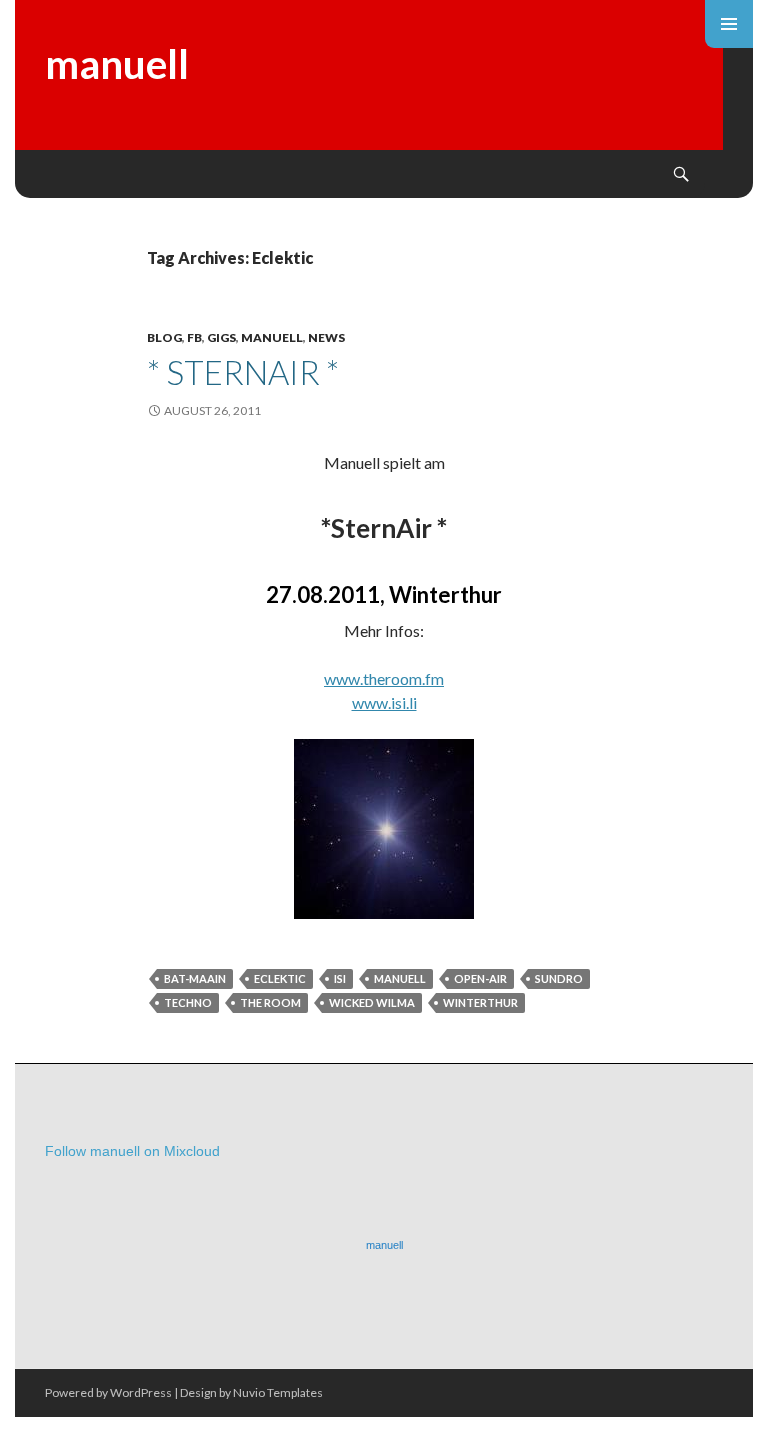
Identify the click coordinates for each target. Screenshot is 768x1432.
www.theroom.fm (384, 678)
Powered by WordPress (108, 1392)
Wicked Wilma (372, 1002)
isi (340, 978)
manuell (117, 64)
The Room (270, 1002)
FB (194, 337)
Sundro (559, 978)
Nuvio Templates (278, 1392)
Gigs (221, 337)
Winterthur (480, 1002)
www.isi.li (384, 702)
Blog (164, 337)
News (326, 337)
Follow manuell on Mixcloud (132, 1151)
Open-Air (480, 978)
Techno (188, 1002)
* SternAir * (243, 372)
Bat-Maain (195, 978)
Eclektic (280, 978)
